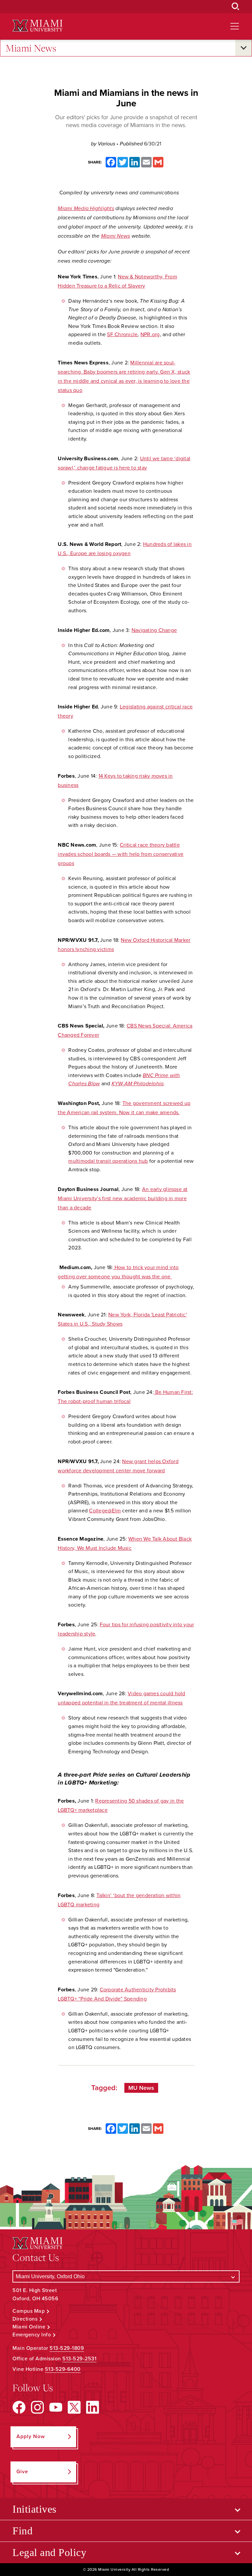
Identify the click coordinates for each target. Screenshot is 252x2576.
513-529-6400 (63, 2369)
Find (22, 2531)
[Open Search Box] (236, 7)
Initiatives (34, 2509)
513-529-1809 (67, 2348)
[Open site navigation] (235, 26)
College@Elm (105, 1511)
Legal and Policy (49, 2552)
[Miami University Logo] (37, 26)
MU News (141, 2088)
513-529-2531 (79, 2359)
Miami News (31, 48)
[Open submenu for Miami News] (243, 48)
